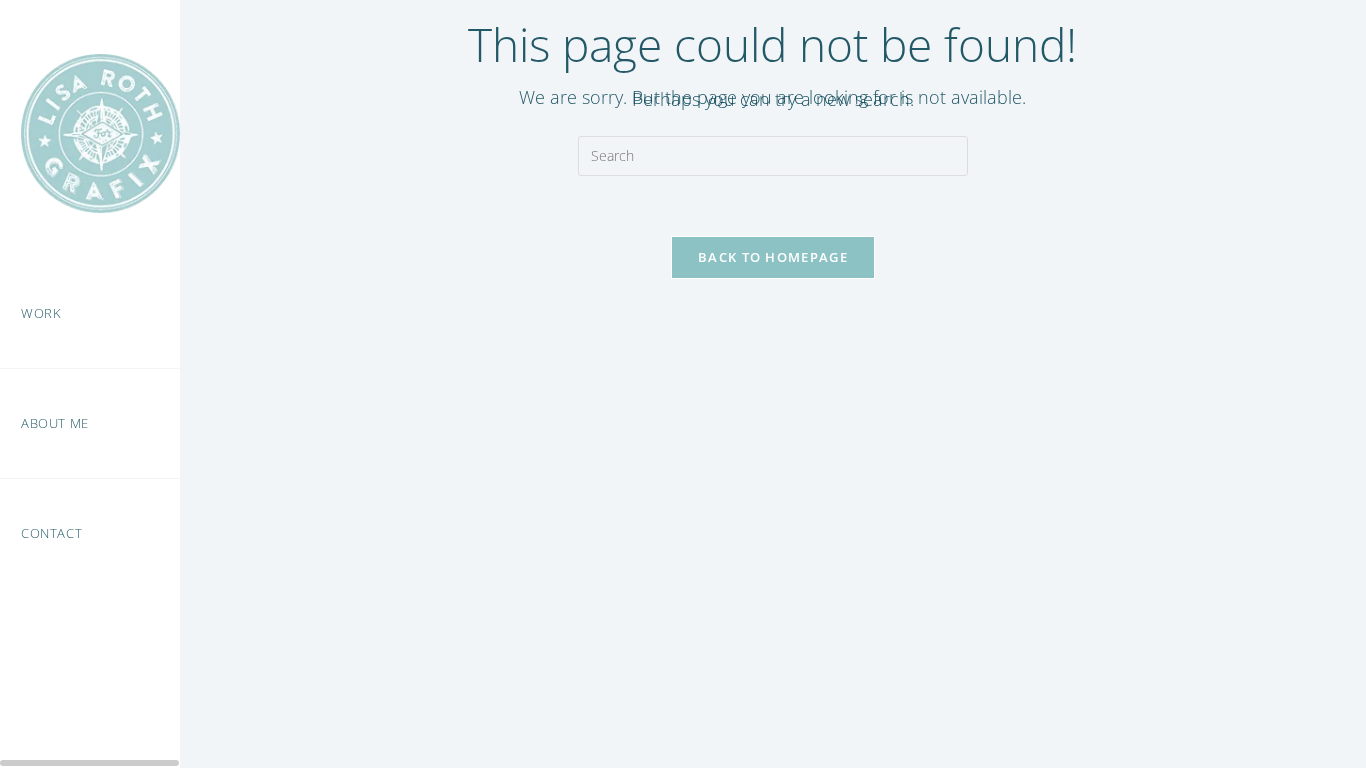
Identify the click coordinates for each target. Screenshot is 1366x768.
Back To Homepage (773, 257)
